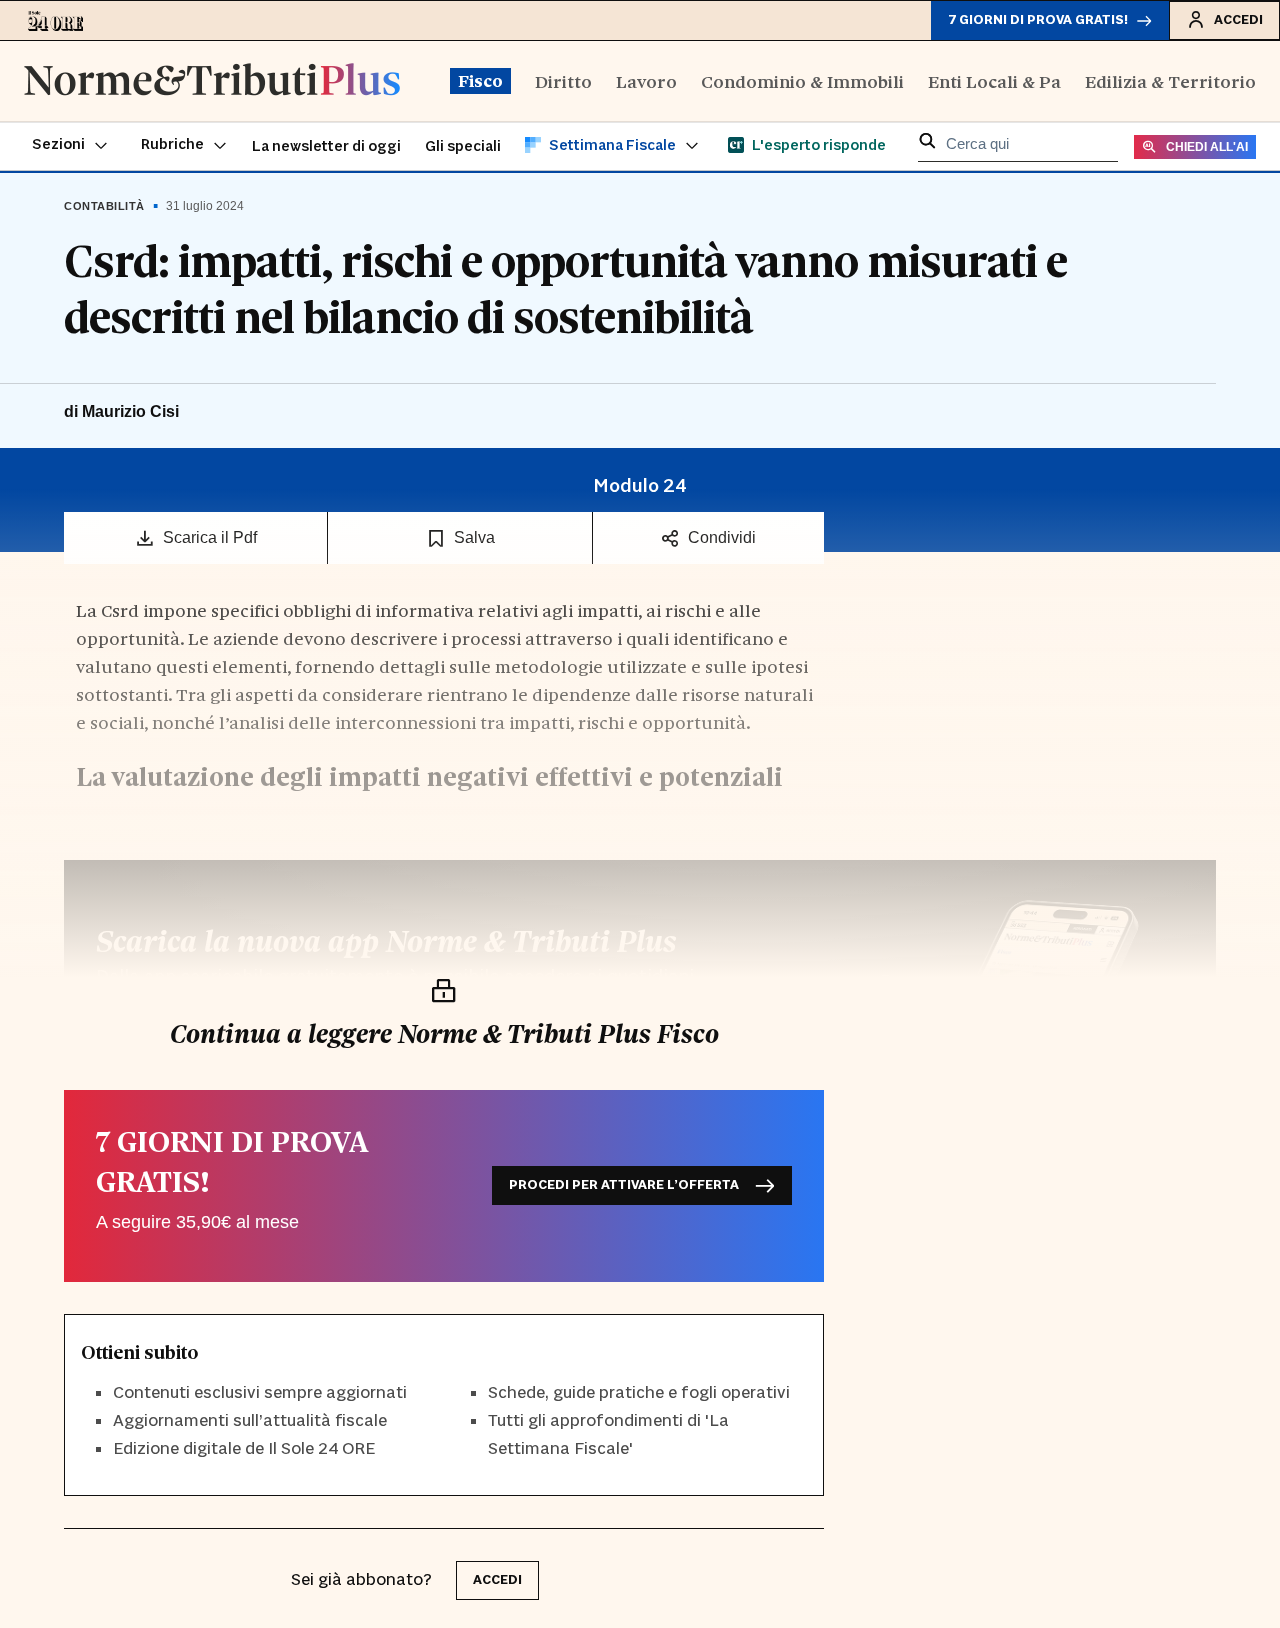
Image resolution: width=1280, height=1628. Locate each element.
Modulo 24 (640, 486)
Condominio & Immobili (802, 80)
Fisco (480, 80)
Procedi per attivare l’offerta (624, 1185)
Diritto (563, 80)
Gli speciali (463, 146)
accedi (497, 1580)
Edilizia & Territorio (1170, 80)
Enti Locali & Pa (994, 80)
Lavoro (646, 80)
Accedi (1238, 20)
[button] (70, 146)
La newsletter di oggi (326, 146)
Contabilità (104, 206)
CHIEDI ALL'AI (1207, 147)
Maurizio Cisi (130, 411)
